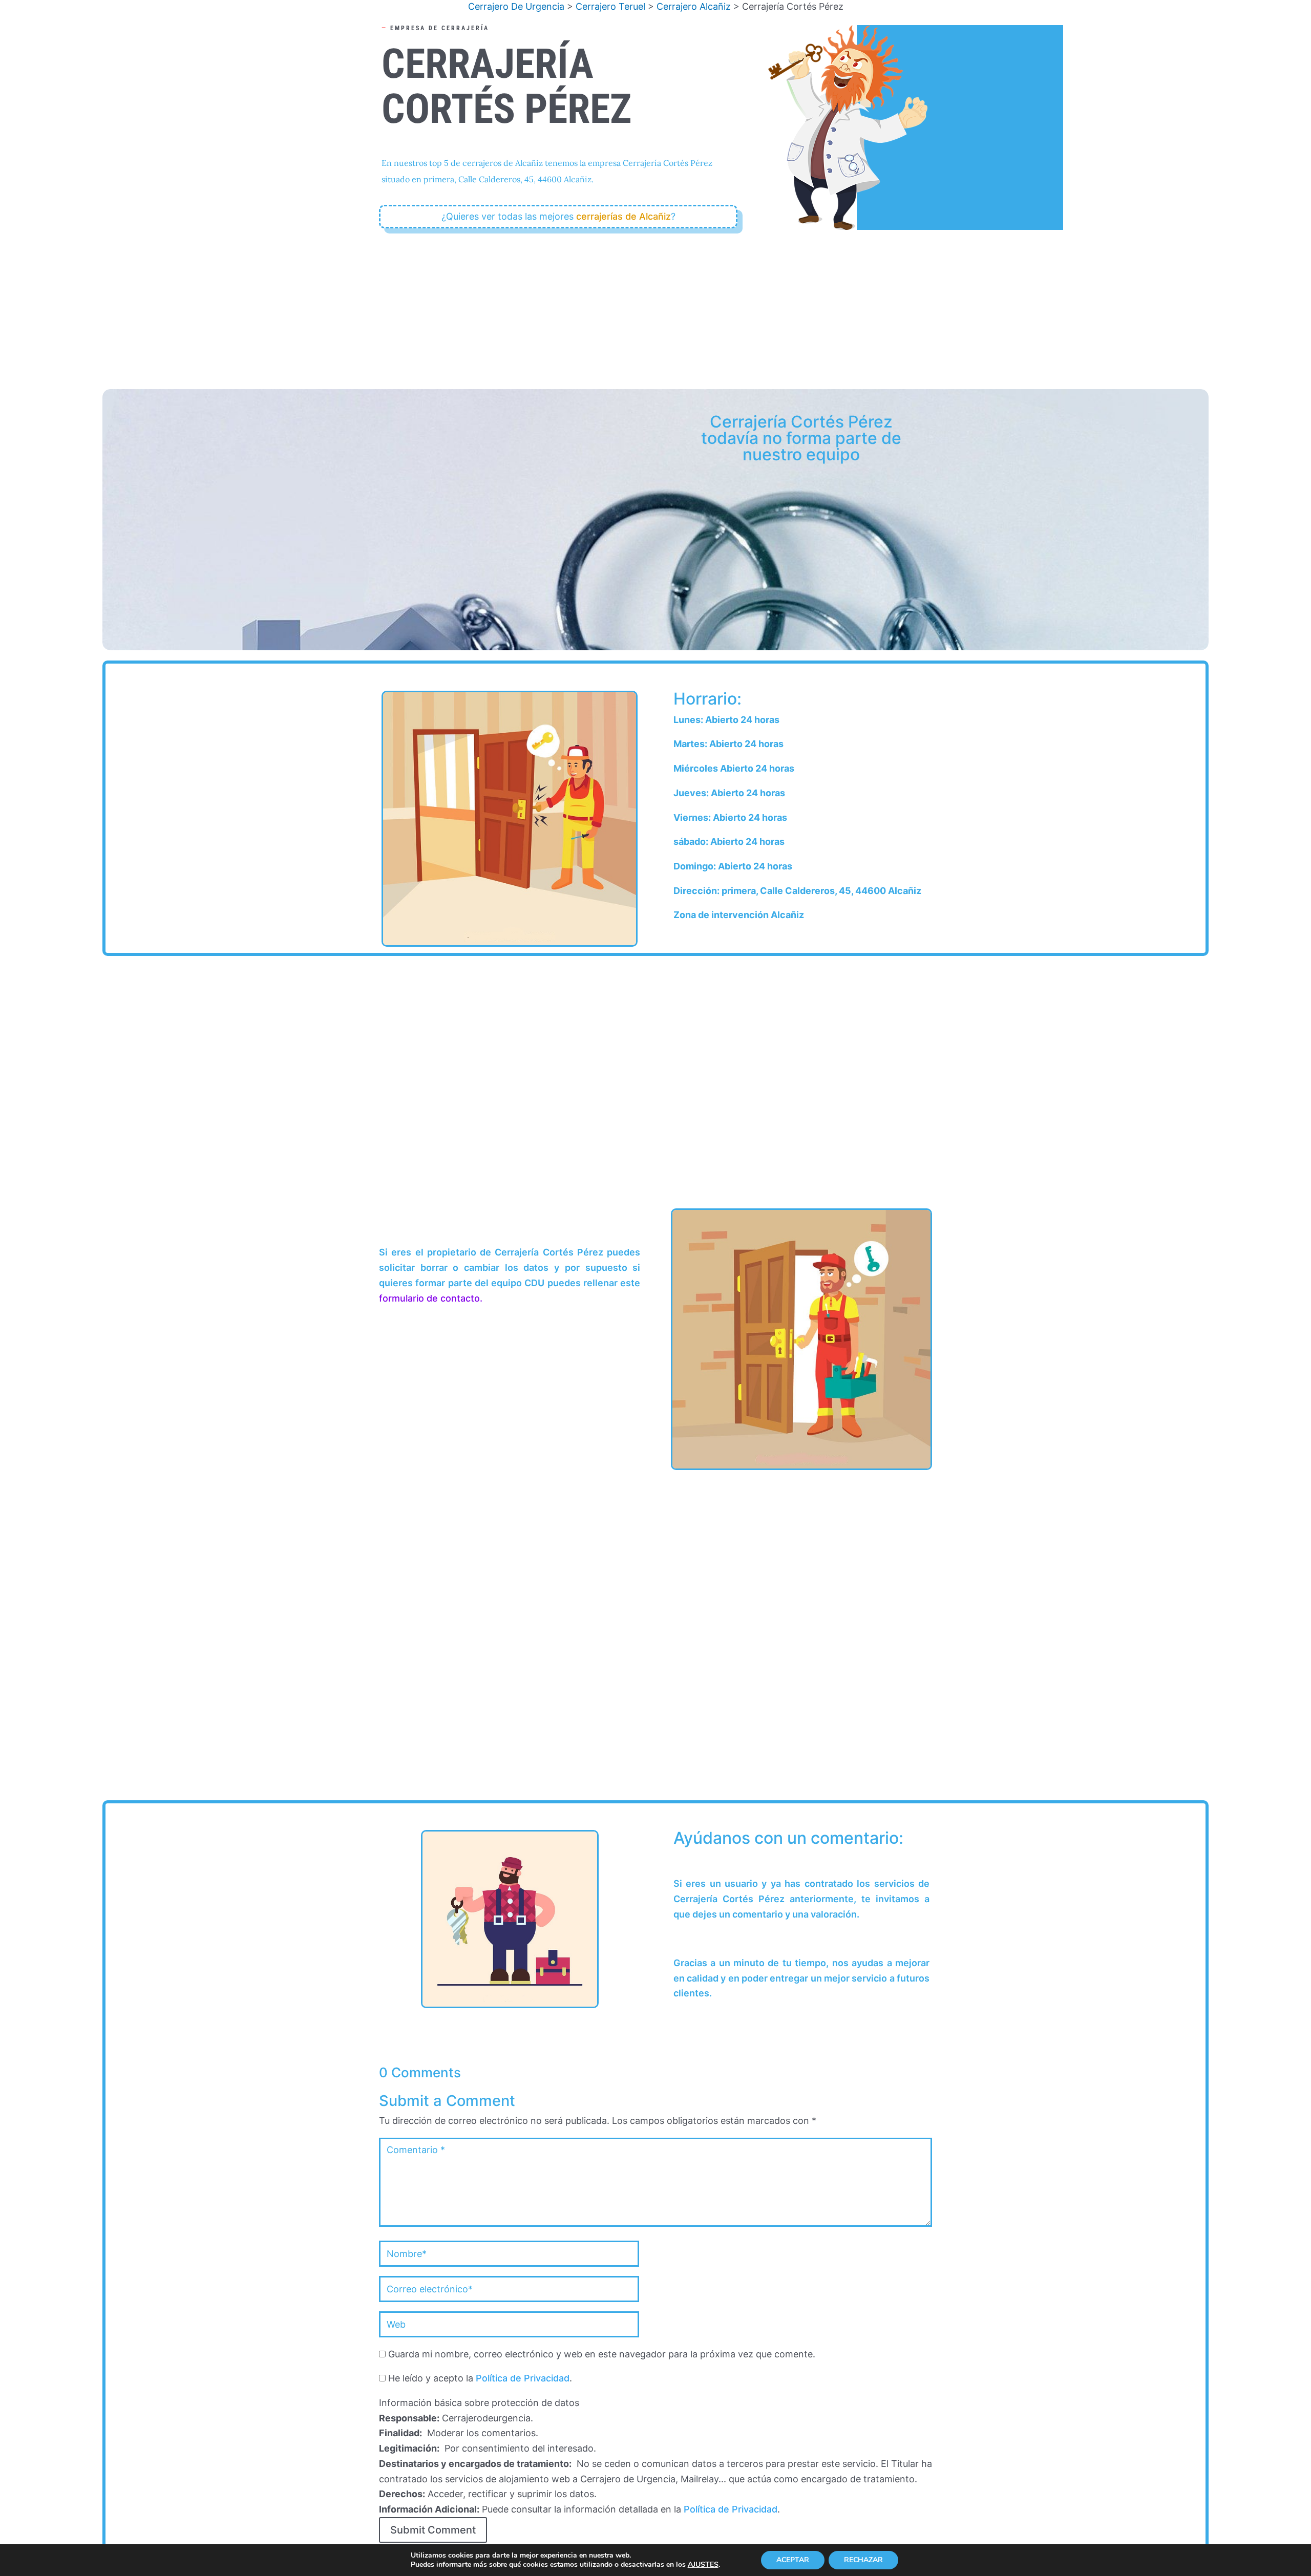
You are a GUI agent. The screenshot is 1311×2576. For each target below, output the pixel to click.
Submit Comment (433, 2530)
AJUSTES (703, 2565)
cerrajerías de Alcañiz (623, 216)
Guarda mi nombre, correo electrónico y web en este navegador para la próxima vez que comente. (602, 2354)
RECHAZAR (863, 2560)
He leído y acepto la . (479, 2378)
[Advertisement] (655, 305)
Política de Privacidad (523, 2378)
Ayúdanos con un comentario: (788, 1839)
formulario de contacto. (431, 1298)
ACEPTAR (793, 2560)
